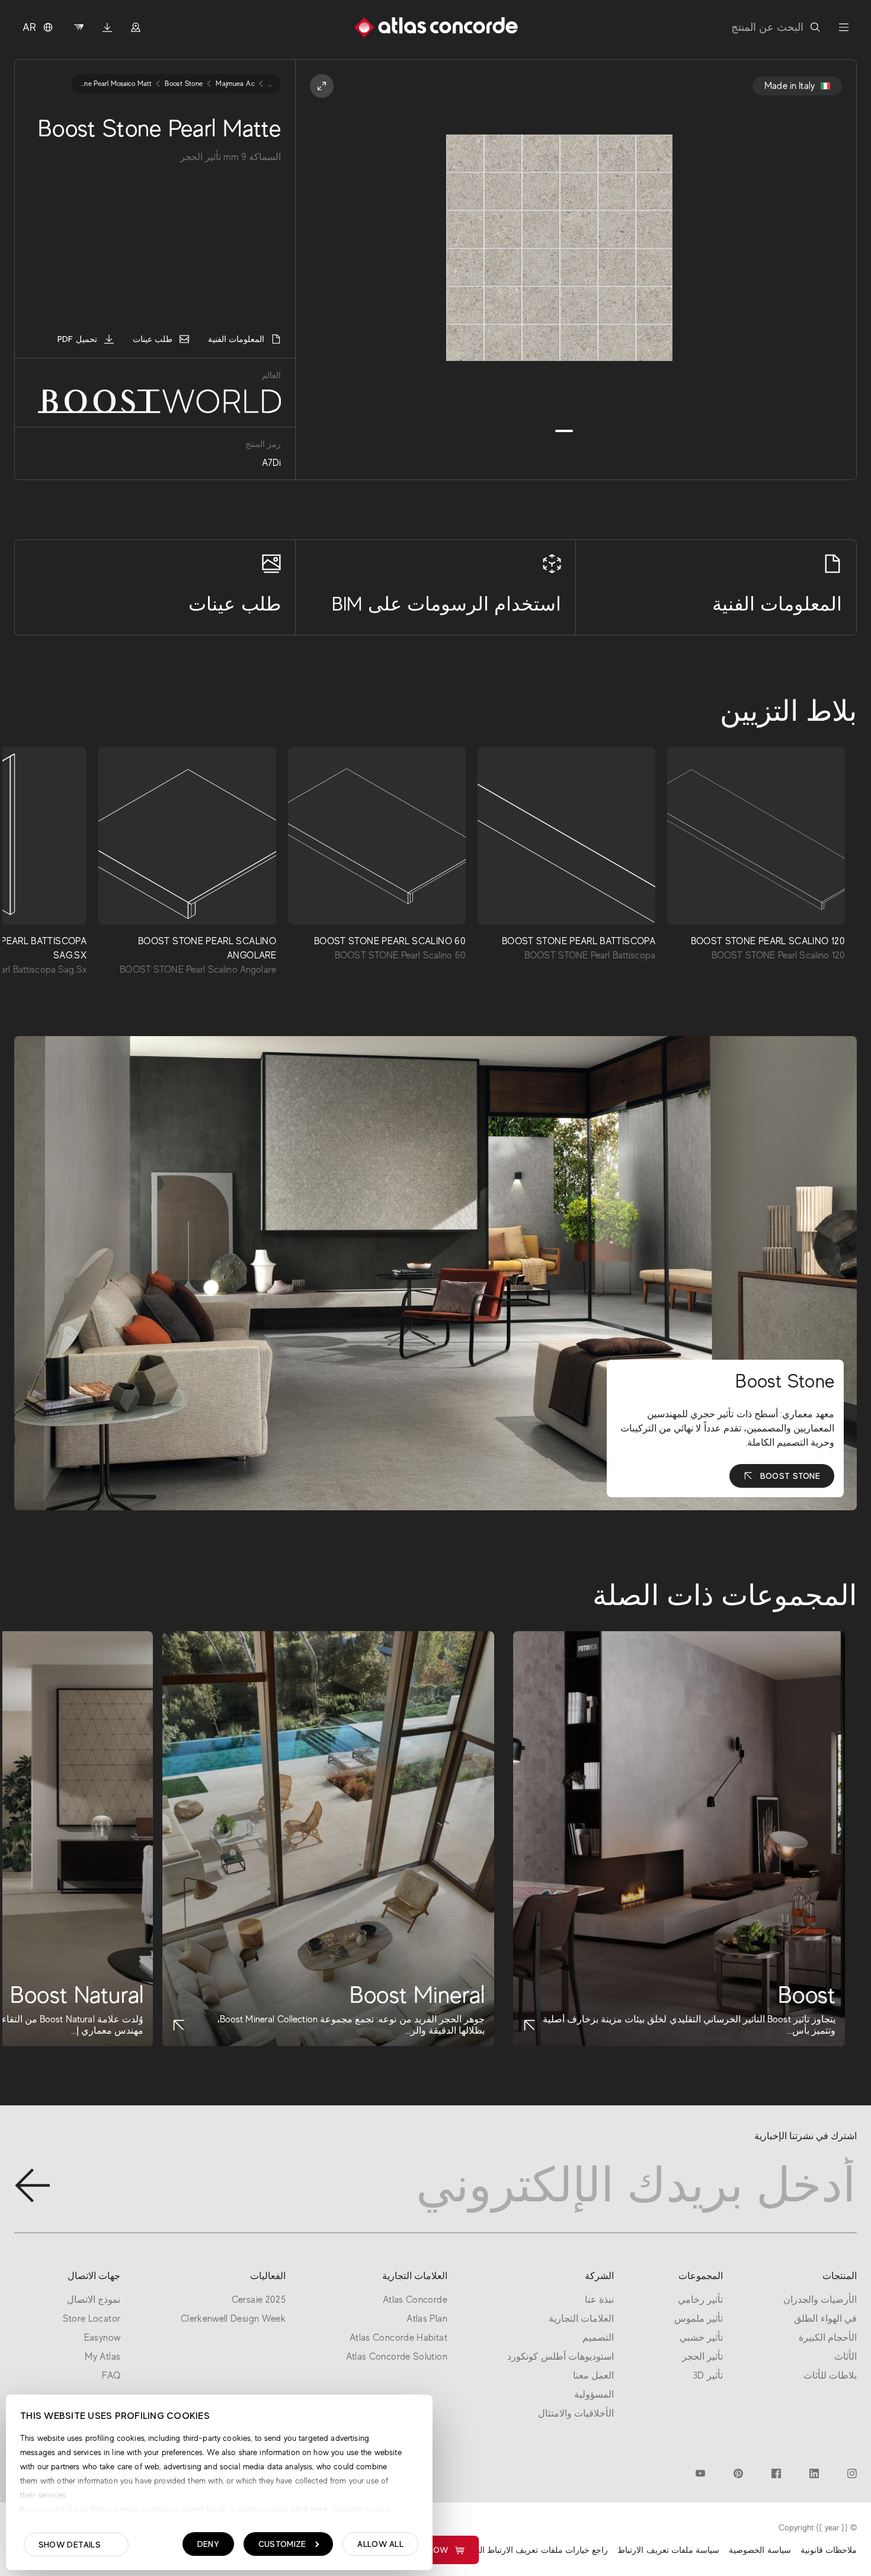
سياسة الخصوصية (760, 2550)
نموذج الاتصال (94, 2300)
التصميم (598, 2338)
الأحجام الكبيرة (828, 2338)
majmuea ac (235, 84)
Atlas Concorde (415, 2300)
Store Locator (92, 2319)
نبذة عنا (599, 2300)
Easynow (428, 2550)
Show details (70, 2545)
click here (308, 2509)
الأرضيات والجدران (820, 2300)
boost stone (184, 84)
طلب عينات (153, 339)
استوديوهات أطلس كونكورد (561, 2357)
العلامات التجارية (581, 2319)
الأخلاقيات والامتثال (576, 2414)
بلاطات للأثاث (830, 2376)
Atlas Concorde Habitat (398, 2338)
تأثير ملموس (699, 2319)
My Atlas (103, 2357)
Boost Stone (790, 1476)
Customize (282, 2544)
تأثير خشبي (701, 2338)
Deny (208, 2544)
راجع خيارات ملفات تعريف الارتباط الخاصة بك (528, 2550)
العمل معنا (593, 2376)
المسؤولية (594, 2395)
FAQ (111, 2376)
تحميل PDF (77, 339)
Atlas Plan (427, 2319)
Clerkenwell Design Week (233, 2319)
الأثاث (846, 2357)
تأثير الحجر (702, 2357)
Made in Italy (790, 86)
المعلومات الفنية (236, 339)
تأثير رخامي (700, 2300)
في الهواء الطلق (825, 2319)
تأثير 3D (708, 2376)
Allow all (380, 2544)
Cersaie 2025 (259, 2300)
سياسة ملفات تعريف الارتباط (668, 2550)
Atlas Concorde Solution (397, 2357)
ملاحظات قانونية (829, 2550)
